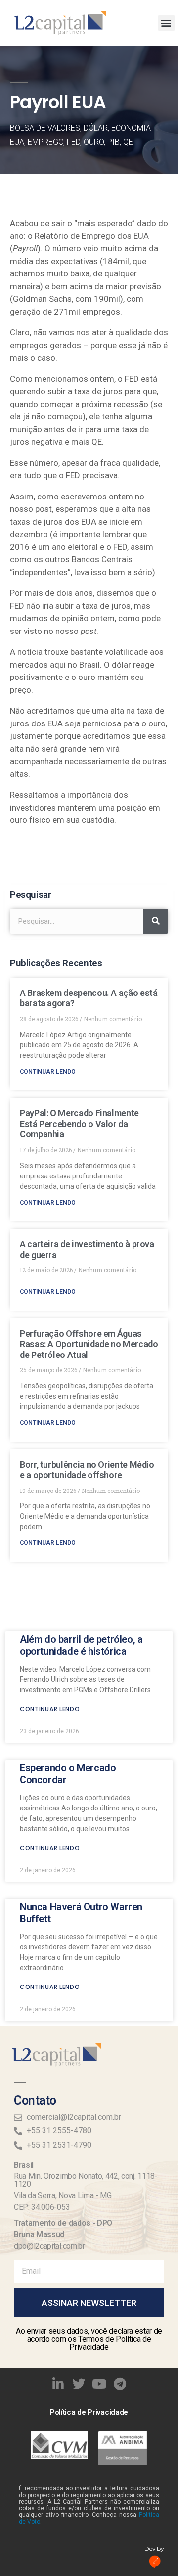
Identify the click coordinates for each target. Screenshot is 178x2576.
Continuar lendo (48, 1072)
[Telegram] (120, 2384)
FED (73, 142)
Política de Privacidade (89, 2412)
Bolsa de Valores (45, 128)
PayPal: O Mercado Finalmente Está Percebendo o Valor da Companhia (79, 1124)
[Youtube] (99, 2384)
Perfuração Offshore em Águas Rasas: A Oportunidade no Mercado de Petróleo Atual (89, 1344)
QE (128, 142)
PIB (113, 142)
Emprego (45, 142)
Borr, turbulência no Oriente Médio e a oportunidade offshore (87, 1470)
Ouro (94, 142)
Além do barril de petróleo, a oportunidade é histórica (81, 1645)
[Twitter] (79, 2384)
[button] (166, 23)
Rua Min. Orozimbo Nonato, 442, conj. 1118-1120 (86, 2180)
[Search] (156, 921)
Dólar (96, 128)
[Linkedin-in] (58, 2384)
